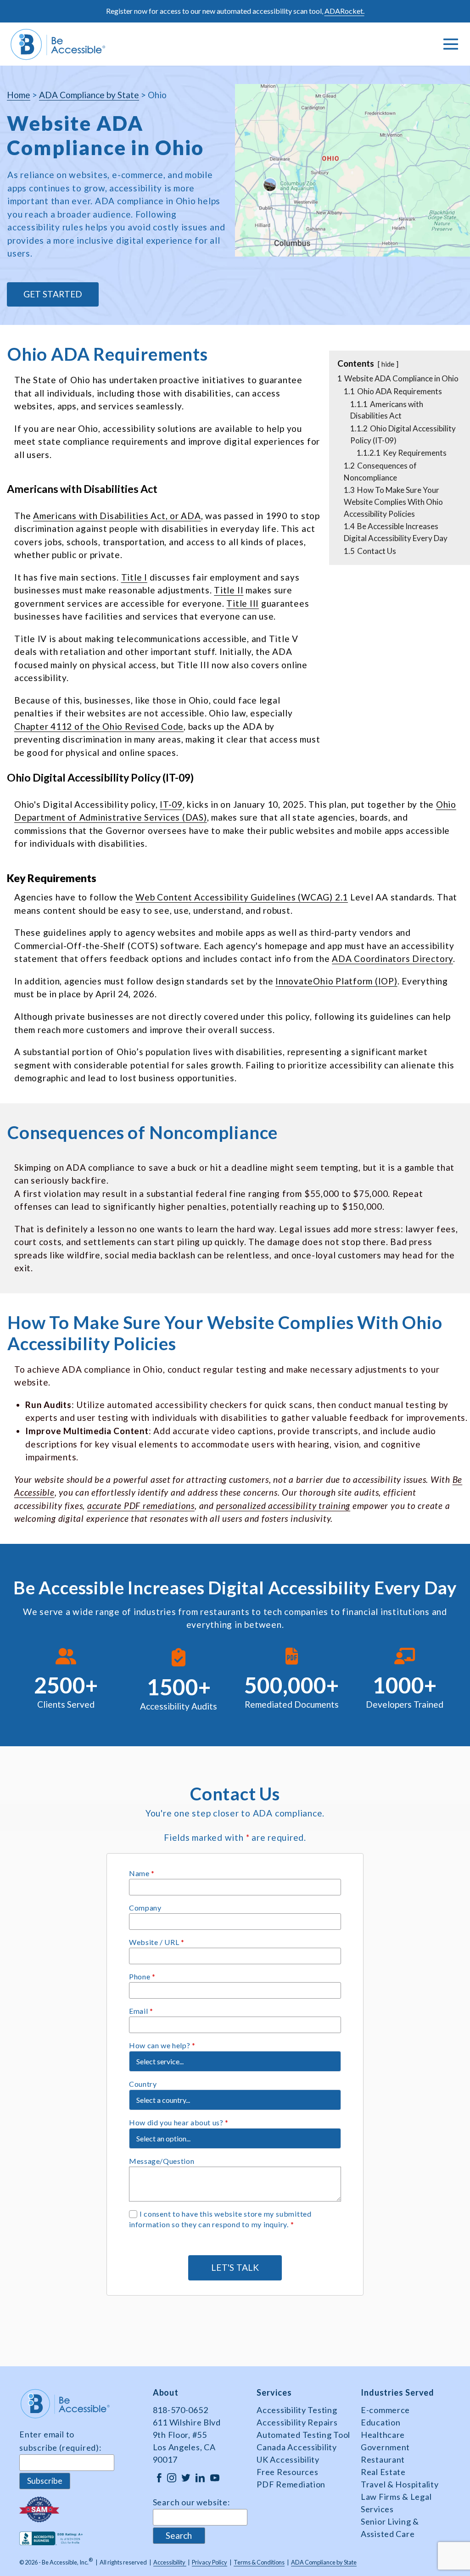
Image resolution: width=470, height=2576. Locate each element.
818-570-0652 (181, 2410)
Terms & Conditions (259, 2562)
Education (380, 2422)
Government (385, 2447)
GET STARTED (53, 294)
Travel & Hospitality (400, 2484)
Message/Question (162, 2161)
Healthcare (383, 2435)
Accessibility (170, 2562)
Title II (229, 590)
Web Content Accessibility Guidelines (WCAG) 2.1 (242, 897)
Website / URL (157, 1942)
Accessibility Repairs (297, 2422)
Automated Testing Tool (303, 2435)
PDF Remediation (291, 2484)
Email (141, 2011)
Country (143, 2084)
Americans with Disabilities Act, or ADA (117, 516)
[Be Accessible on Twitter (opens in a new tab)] (186, 2477)
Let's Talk (235, 2267)
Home (19, 95)
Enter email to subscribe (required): (60, 2441)
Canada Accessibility (297, 2447)
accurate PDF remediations (141, 1506)
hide (388, 364)
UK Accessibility (288, 2459)
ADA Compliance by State (89, 95)
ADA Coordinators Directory (392, 958)
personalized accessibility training (283, 1506)
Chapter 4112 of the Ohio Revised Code (99, 726)
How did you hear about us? (179, 2122)
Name (142, 1873)
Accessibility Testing (297, 2410)
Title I (134, 577)
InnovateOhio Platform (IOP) (336, 981)
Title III (243, 603)
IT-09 (171, 804)
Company (145, 1908)
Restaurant (383, 2459)
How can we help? (162, 2045)
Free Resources (287, 2472)
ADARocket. (344, 11)
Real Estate (383, 2472)
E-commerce (385, 2410)
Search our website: (191, 2502)
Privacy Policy (210, 2562)
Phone (142, 1976)
